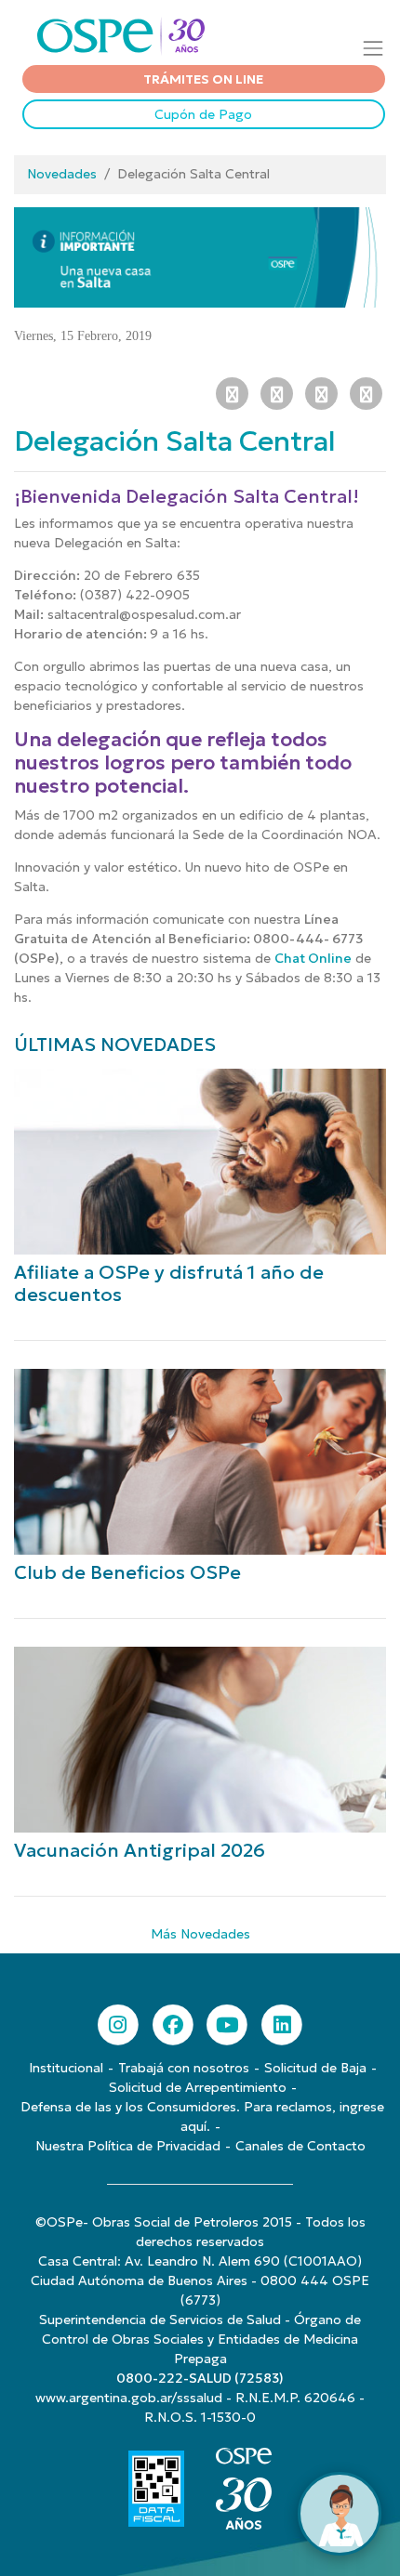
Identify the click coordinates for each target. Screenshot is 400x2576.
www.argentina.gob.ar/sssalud (129, 2398)
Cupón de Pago (203, 114)
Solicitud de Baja (315, 2068)
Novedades (62, 174)
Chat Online (313, 958)
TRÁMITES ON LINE (203, 79)
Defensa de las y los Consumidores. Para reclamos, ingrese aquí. (202, 2116)
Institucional (66, 2068)
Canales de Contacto (300, 2146)
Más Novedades (200, 1934)
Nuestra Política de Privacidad (128, 2146)
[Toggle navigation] (373, 48)
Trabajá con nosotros (184, 2068)
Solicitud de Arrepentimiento (198, 2087)
